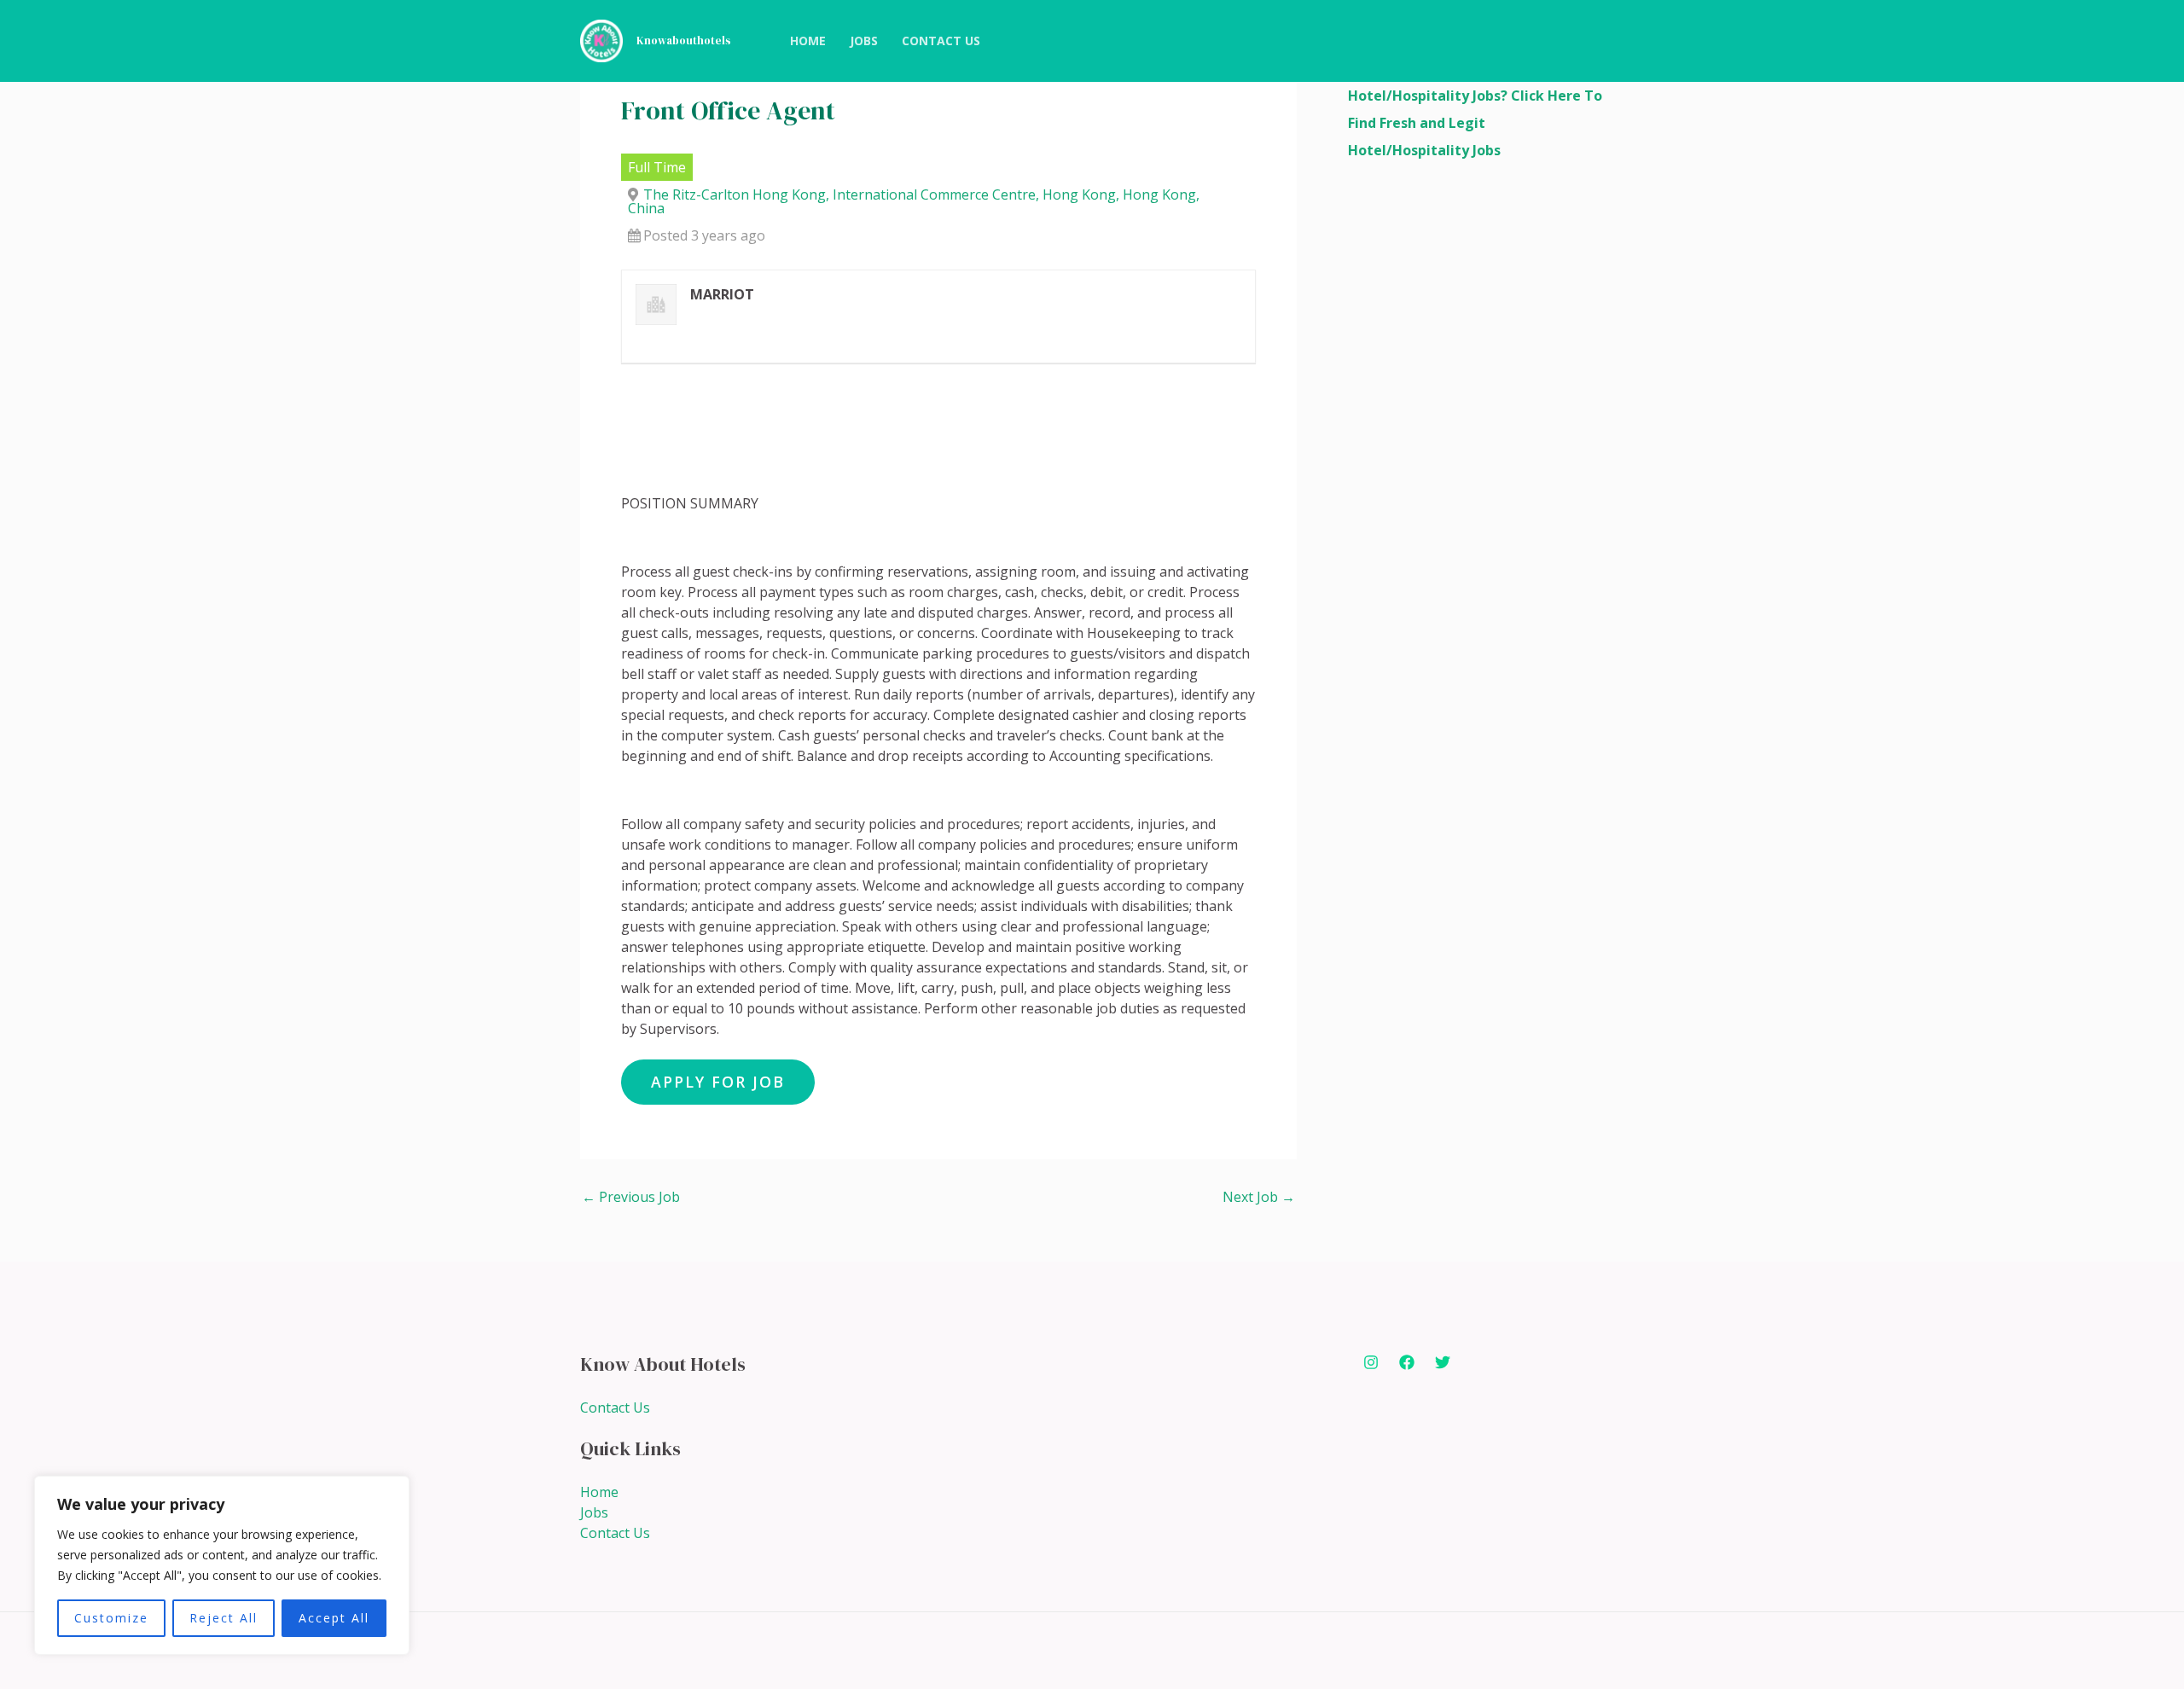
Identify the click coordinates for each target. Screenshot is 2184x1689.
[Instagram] (1371, 1362)
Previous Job (631, 1197)
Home (599, 1492)
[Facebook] (1407, 1362)
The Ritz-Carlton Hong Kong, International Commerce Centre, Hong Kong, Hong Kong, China (914, 201)
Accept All (334, 1618)
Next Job (1259, 1197)
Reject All (224, 1618)
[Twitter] (1443, 1362)
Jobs (594, 1512)
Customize (111, 1618)
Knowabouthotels (684, 41)
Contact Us (615, 1407)
